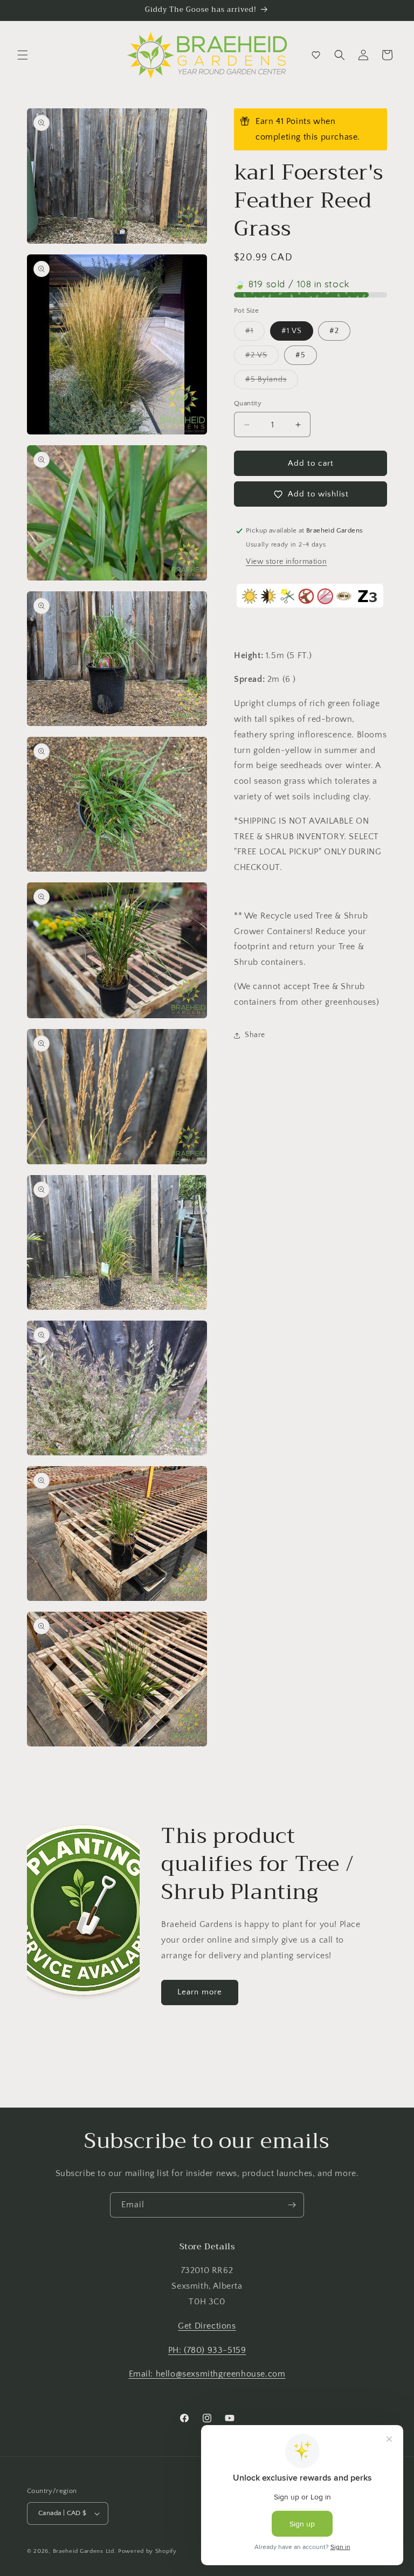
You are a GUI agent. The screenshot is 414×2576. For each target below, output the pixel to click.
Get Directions (207, 2326)
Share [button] (255, 1035)
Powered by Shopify (147, 2551)
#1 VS (292, 331)
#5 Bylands (272, 382)
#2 (334, 331)
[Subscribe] (292, 2205)
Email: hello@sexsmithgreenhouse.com (207, 2374)
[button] (23, 55)
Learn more (200, 1992)
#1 (255, 333)
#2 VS (262, 358)
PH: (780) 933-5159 (207, 2350)
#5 (301, 355)
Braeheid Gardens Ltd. (85, 2551)
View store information (286, 562)
